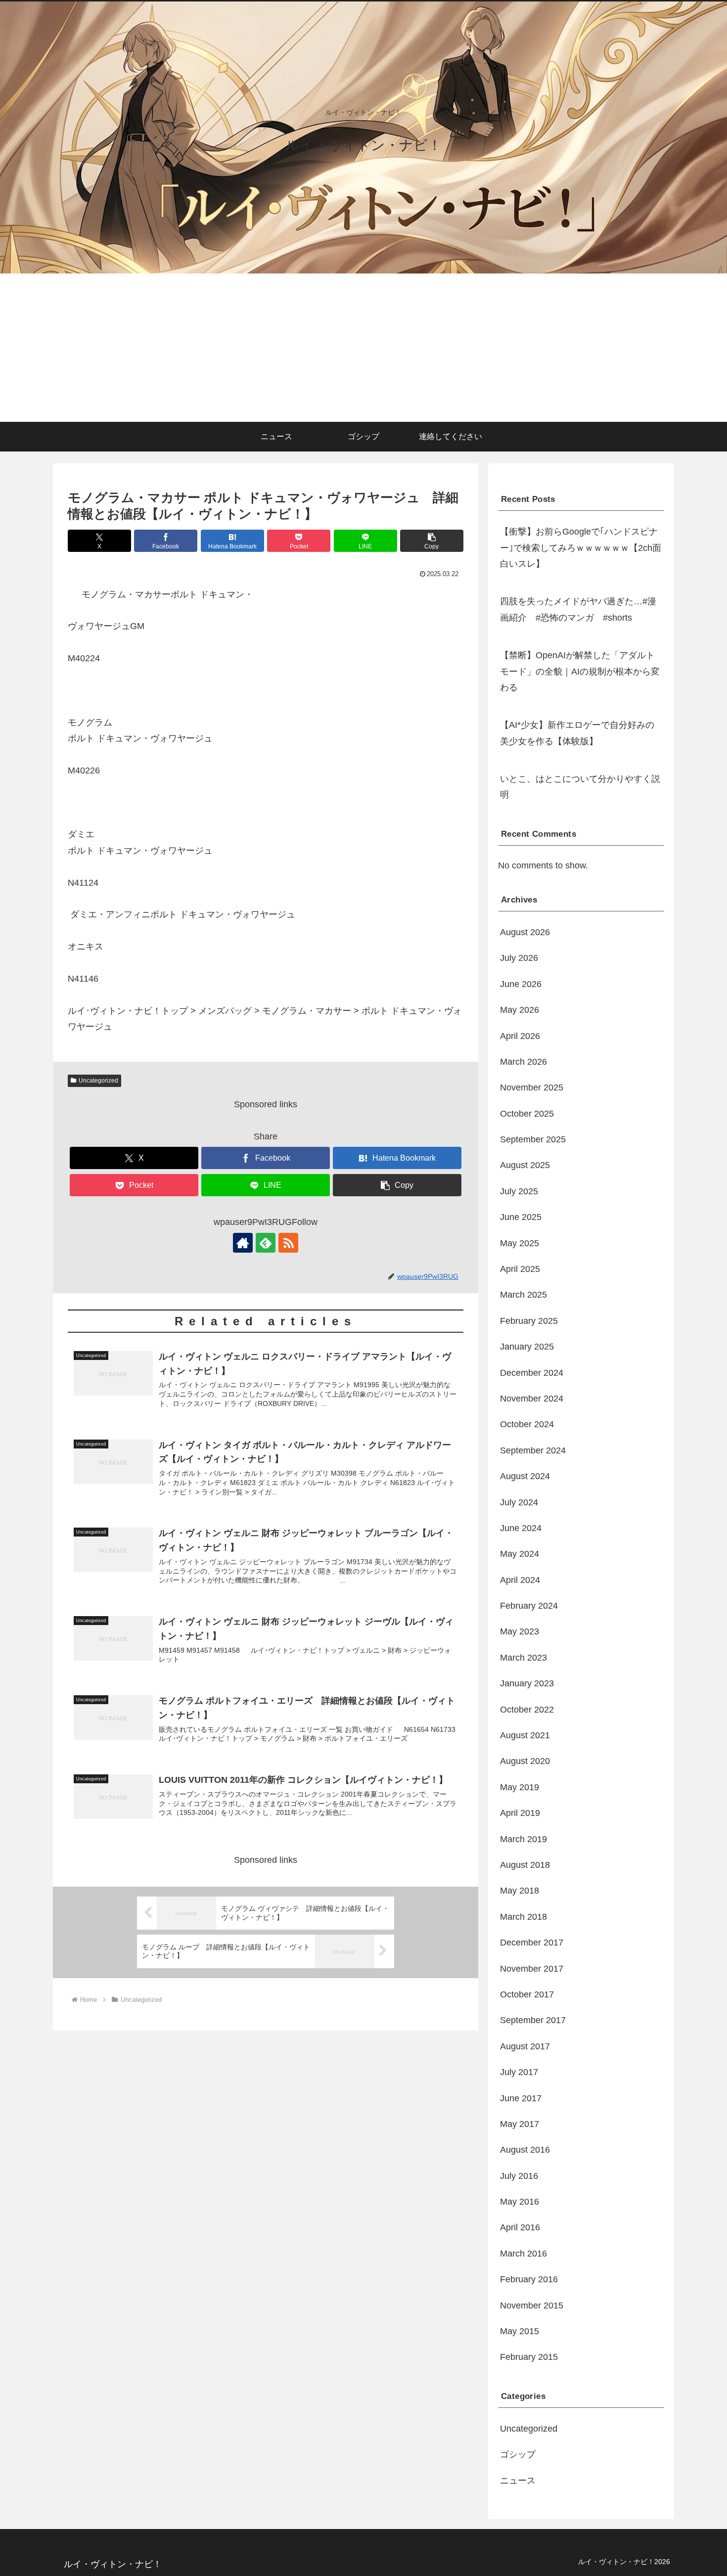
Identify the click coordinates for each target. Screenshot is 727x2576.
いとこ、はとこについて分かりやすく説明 (580, 787)
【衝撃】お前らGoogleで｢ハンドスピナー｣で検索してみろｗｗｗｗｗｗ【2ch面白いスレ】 (581, 548)
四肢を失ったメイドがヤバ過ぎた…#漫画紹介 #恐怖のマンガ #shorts (578, 609)
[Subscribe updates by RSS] (288, 1243)
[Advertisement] (363, 348)
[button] (432, 541)
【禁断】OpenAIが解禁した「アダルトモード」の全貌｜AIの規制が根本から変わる (580, 671)
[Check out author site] (243, 1243)
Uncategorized (98, 1081)
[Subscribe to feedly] (266, 1243)
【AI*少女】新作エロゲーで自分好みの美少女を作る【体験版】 (577, 733)
